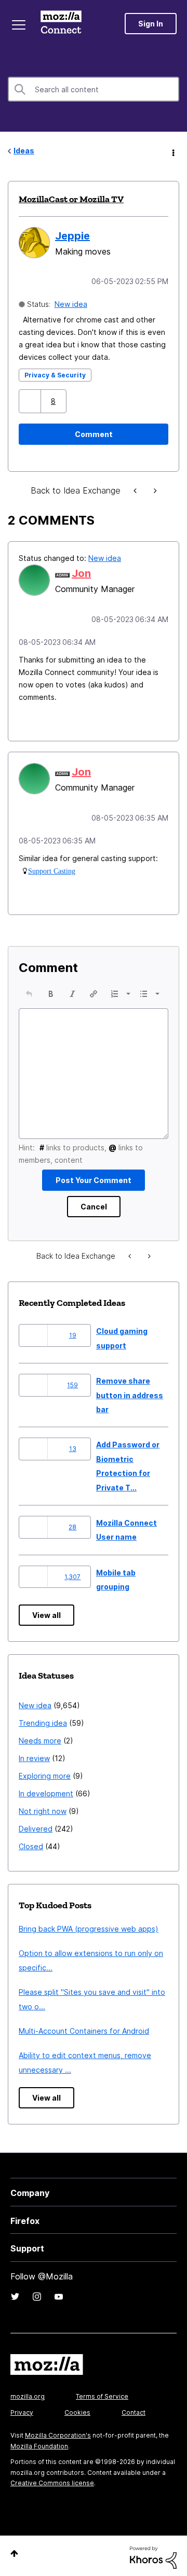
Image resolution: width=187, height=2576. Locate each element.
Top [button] (14, 2550)
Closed (31, 1843)
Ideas (24, 151)
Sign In (151, 24)
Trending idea (43, 1720)
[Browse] (20, 25)
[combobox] (94, 89)
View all (46, 1612)
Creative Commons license (52, 2480)
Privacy (22, 2409)
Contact (133, 2409)
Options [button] (172, 151)
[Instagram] (37, 2293)
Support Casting (52, 868)
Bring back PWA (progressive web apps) (89, 1926)
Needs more (40, 1737)
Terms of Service (102, 2393)
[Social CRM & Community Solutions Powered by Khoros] (153, 2553)
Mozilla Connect (63, 23)
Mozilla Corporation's (58, 2432)
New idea (71, 303)
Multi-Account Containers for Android (84, 2028)
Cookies (77, 2409)
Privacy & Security (55, 374)
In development (46, 1790)
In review (34, 1755)
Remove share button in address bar (130, 1392)
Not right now (43, 1808)
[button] (31, 400)
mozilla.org (28, 2393)
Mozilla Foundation (39, 2443)
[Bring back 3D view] (136, 490)
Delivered (36, 1826)
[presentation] (29, 991)
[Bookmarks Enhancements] (154, 490)
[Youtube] (59, 2293)
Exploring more (45, 1773)
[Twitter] (15, 2293)
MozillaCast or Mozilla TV (71, 199)
